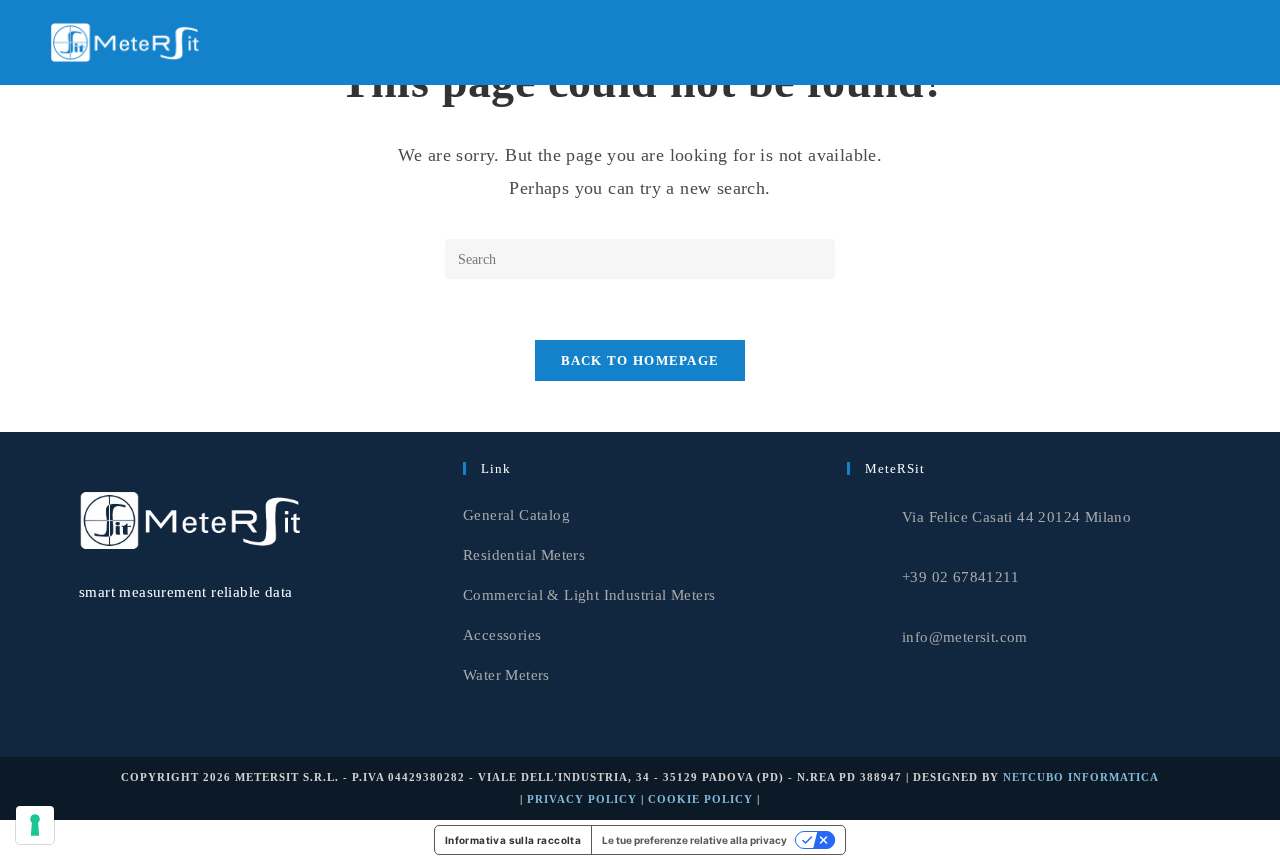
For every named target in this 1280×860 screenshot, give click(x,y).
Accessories (502, 635)
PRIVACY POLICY (582, 799)
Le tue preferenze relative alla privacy (694, 840)
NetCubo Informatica (1081, 777)
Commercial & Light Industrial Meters (589, 595)
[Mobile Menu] (1225, 42)
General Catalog (516, 515)
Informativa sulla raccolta (513, 840)
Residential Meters (524, 555)
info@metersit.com (965, 637)
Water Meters (506, 675)
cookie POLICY (700, 799)
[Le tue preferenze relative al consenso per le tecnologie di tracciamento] (35, 825)
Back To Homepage (640, 360)
